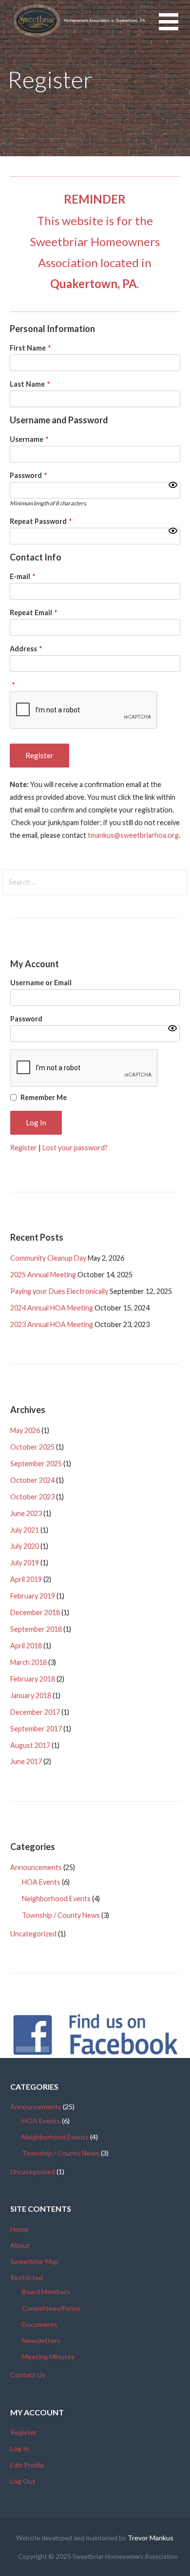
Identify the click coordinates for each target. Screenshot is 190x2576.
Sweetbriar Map (34, 2261)
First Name (30, 348)
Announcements (36, 1867)
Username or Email (41, 983)
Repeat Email (33, 613)
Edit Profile (27, 2465)
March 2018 (28, 1662)
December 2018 (35, 1612)
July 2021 (25, 1530)
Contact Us (28, 2375)
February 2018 (33, 1679)
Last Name (30, 384)
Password (28, 475)
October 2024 (32, 1480)
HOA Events (41, 1882)
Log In (20, 2448)
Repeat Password (41, 521)
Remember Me (44, 1097)
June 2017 (26, 1761)
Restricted (27, 2277)
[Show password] (173, 485)
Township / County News (61, 1915)
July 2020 (25, 1546)
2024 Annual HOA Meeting (52, 1308)
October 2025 (32, 1447)
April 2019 (26, 1579)
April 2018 (26, 1646)
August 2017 (30, 1745)
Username (29, 439)
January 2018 (31, 1695)
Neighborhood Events (56, 1899)
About (20, 2245)
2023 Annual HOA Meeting (52, 1324)
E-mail (22, 576)
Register (24, 1148)
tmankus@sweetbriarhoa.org (133, 835)
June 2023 (26, 1513)
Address (26, 649)
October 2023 (32, 1497)
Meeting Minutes (48, 2357)
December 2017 (35, 1712)
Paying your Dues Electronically (59, 1291)
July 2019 (25, 1563)
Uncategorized (33, 1934)
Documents (40, 2324)
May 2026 (25, 1430)
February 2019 (33, 1596)
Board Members (46, 2292)
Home (19, 2229)
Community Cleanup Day (48, 1258)
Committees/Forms (51, 2308)
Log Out (23, 2481)
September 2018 (36, 1629)
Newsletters (41, 2340)
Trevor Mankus (151, 2538)
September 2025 (36, 1464)
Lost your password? (75, 1148)
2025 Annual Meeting (43, 1275)
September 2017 (36, 1729)
